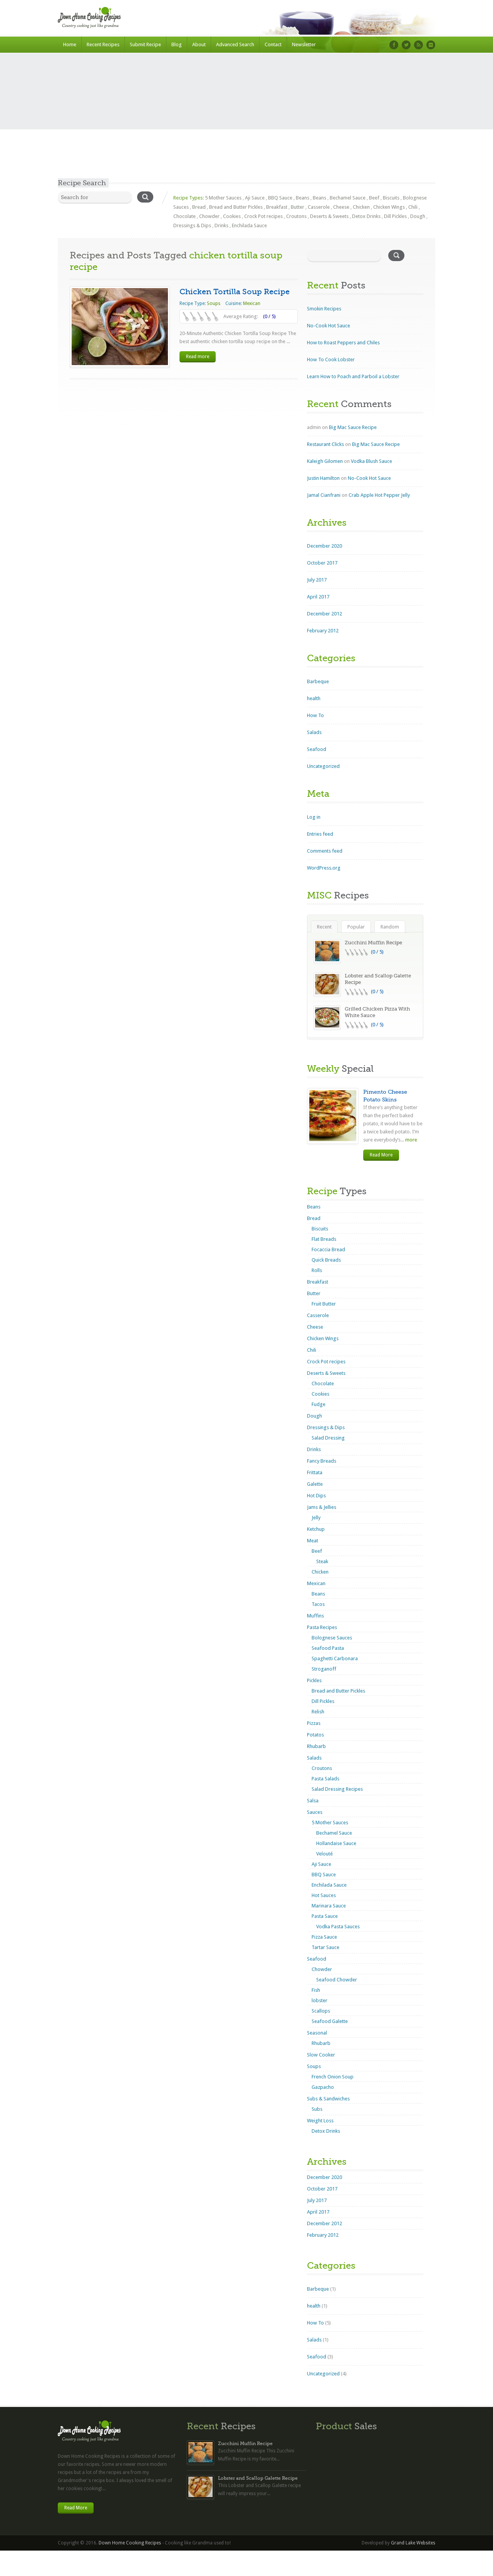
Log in (314, 817)
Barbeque (318, 681)
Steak (322, 1561)
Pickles (314, 1680)
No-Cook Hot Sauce (329, 326)
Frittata (315, 1472)
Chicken (361, 207)
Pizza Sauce (324, 1937)
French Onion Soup (333, 2077)
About (199, 44)
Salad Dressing (328, 1438)
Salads (314, 732)
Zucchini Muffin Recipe (373, 943)
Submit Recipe (145, 44)
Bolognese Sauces (332, 1638)
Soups (214, 303)
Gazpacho (323, 2087)
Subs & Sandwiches (328, 2099)
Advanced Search (235, 44)
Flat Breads (324, 1239)
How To (315, 715)
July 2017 (317, 580)
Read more (198, 357)
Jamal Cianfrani (324, 495)
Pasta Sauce (325, 1916)
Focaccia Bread (328, 1249)
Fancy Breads (322, 1461)
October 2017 (322, 563)
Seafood (317, 749)
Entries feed (320, 834)
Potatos (315, 1735)
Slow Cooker (321, 2055)
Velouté (324, 1854)
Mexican (252, 303)
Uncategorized (323, 766)
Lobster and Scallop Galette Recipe (258, 2478)
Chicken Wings (389, 207)
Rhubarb (316, 1746)
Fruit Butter (324, 1304)
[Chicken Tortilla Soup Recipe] (120, 327)
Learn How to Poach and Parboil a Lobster (353, 376)
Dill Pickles (395, 216)
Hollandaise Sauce (336, 1843)
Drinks (221, 225)
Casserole (319, 207)
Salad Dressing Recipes (337, 1789)
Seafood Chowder (337, 1980)
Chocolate (184, 216)
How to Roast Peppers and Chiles (343, 343)
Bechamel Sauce (348, 198)
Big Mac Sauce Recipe (353, 427)
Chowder (209, 216)
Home (70, 44)
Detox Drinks (366, 216)
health (314, 698)
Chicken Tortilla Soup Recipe (235, 292)
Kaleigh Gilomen (325, 461)
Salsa (313, 1801)
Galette (315, 1484)
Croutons (296, 216)
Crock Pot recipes (263, 216)
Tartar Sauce (325, 1947)
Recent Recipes (103, 44)
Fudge (319, 1404)
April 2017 (318, 597)
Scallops (321, 2011)
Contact (273, 44)
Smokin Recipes (324, 309)
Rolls (317, 1270)
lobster (319, 2000)
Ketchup (316, 1529)
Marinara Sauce (329, 1906)
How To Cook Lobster (331, 360)
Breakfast (277, 207)
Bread (199, 207)
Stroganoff (324, 1669)
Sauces (315, 1812)
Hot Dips (316, 1496)
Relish (318, 1712)
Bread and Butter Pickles (236, 207)
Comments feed (325, 851)
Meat (313, 1541)
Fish (316, 1990)
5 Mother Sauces (223, 198)
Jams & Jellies (322, 1507)
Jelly (316, 1518)
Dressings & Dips (192, 225)
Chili (413, 207)
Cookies (232, 216)
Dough (418, 216)
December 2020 (324, 546)
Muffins (315, 1616)
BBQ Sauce (280, 198)
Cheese (341, 207)
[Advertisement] (246, 121)
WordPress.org (324, 868)
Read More (381, 1155)
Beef (374, 198)
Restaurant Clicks (325, 444)
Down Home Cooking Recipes (130, 2543)
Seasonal (317, 2033)
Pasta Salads (325, 1779)
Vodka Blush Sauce (371, 461)
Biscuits (391, 198)
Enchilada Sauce (249, 225)
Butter (298, 207)
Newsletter (304, 44)
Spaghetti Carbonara (335, 1658)
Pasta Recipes (322, 1627)
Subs (317, 2109)
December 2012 (324, 614)
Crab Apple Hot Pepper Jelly (379, 495)
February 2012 (323, 631)
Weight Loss (320, 2121)
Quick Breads (326, 1260)
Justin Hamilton (323, 478)
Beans (303, 198)
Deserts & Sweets (329, 216)
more (411, 1140)
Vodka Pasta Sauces (338, 1927)
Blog (177, 44)
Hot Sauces (324, 1895)
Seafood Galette (330, 2021)
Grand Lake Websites (413, 2543)
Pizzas (314, 1723)
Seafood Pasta (328, 1648)
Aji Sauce (255, 198)
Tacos (318, 1604)
